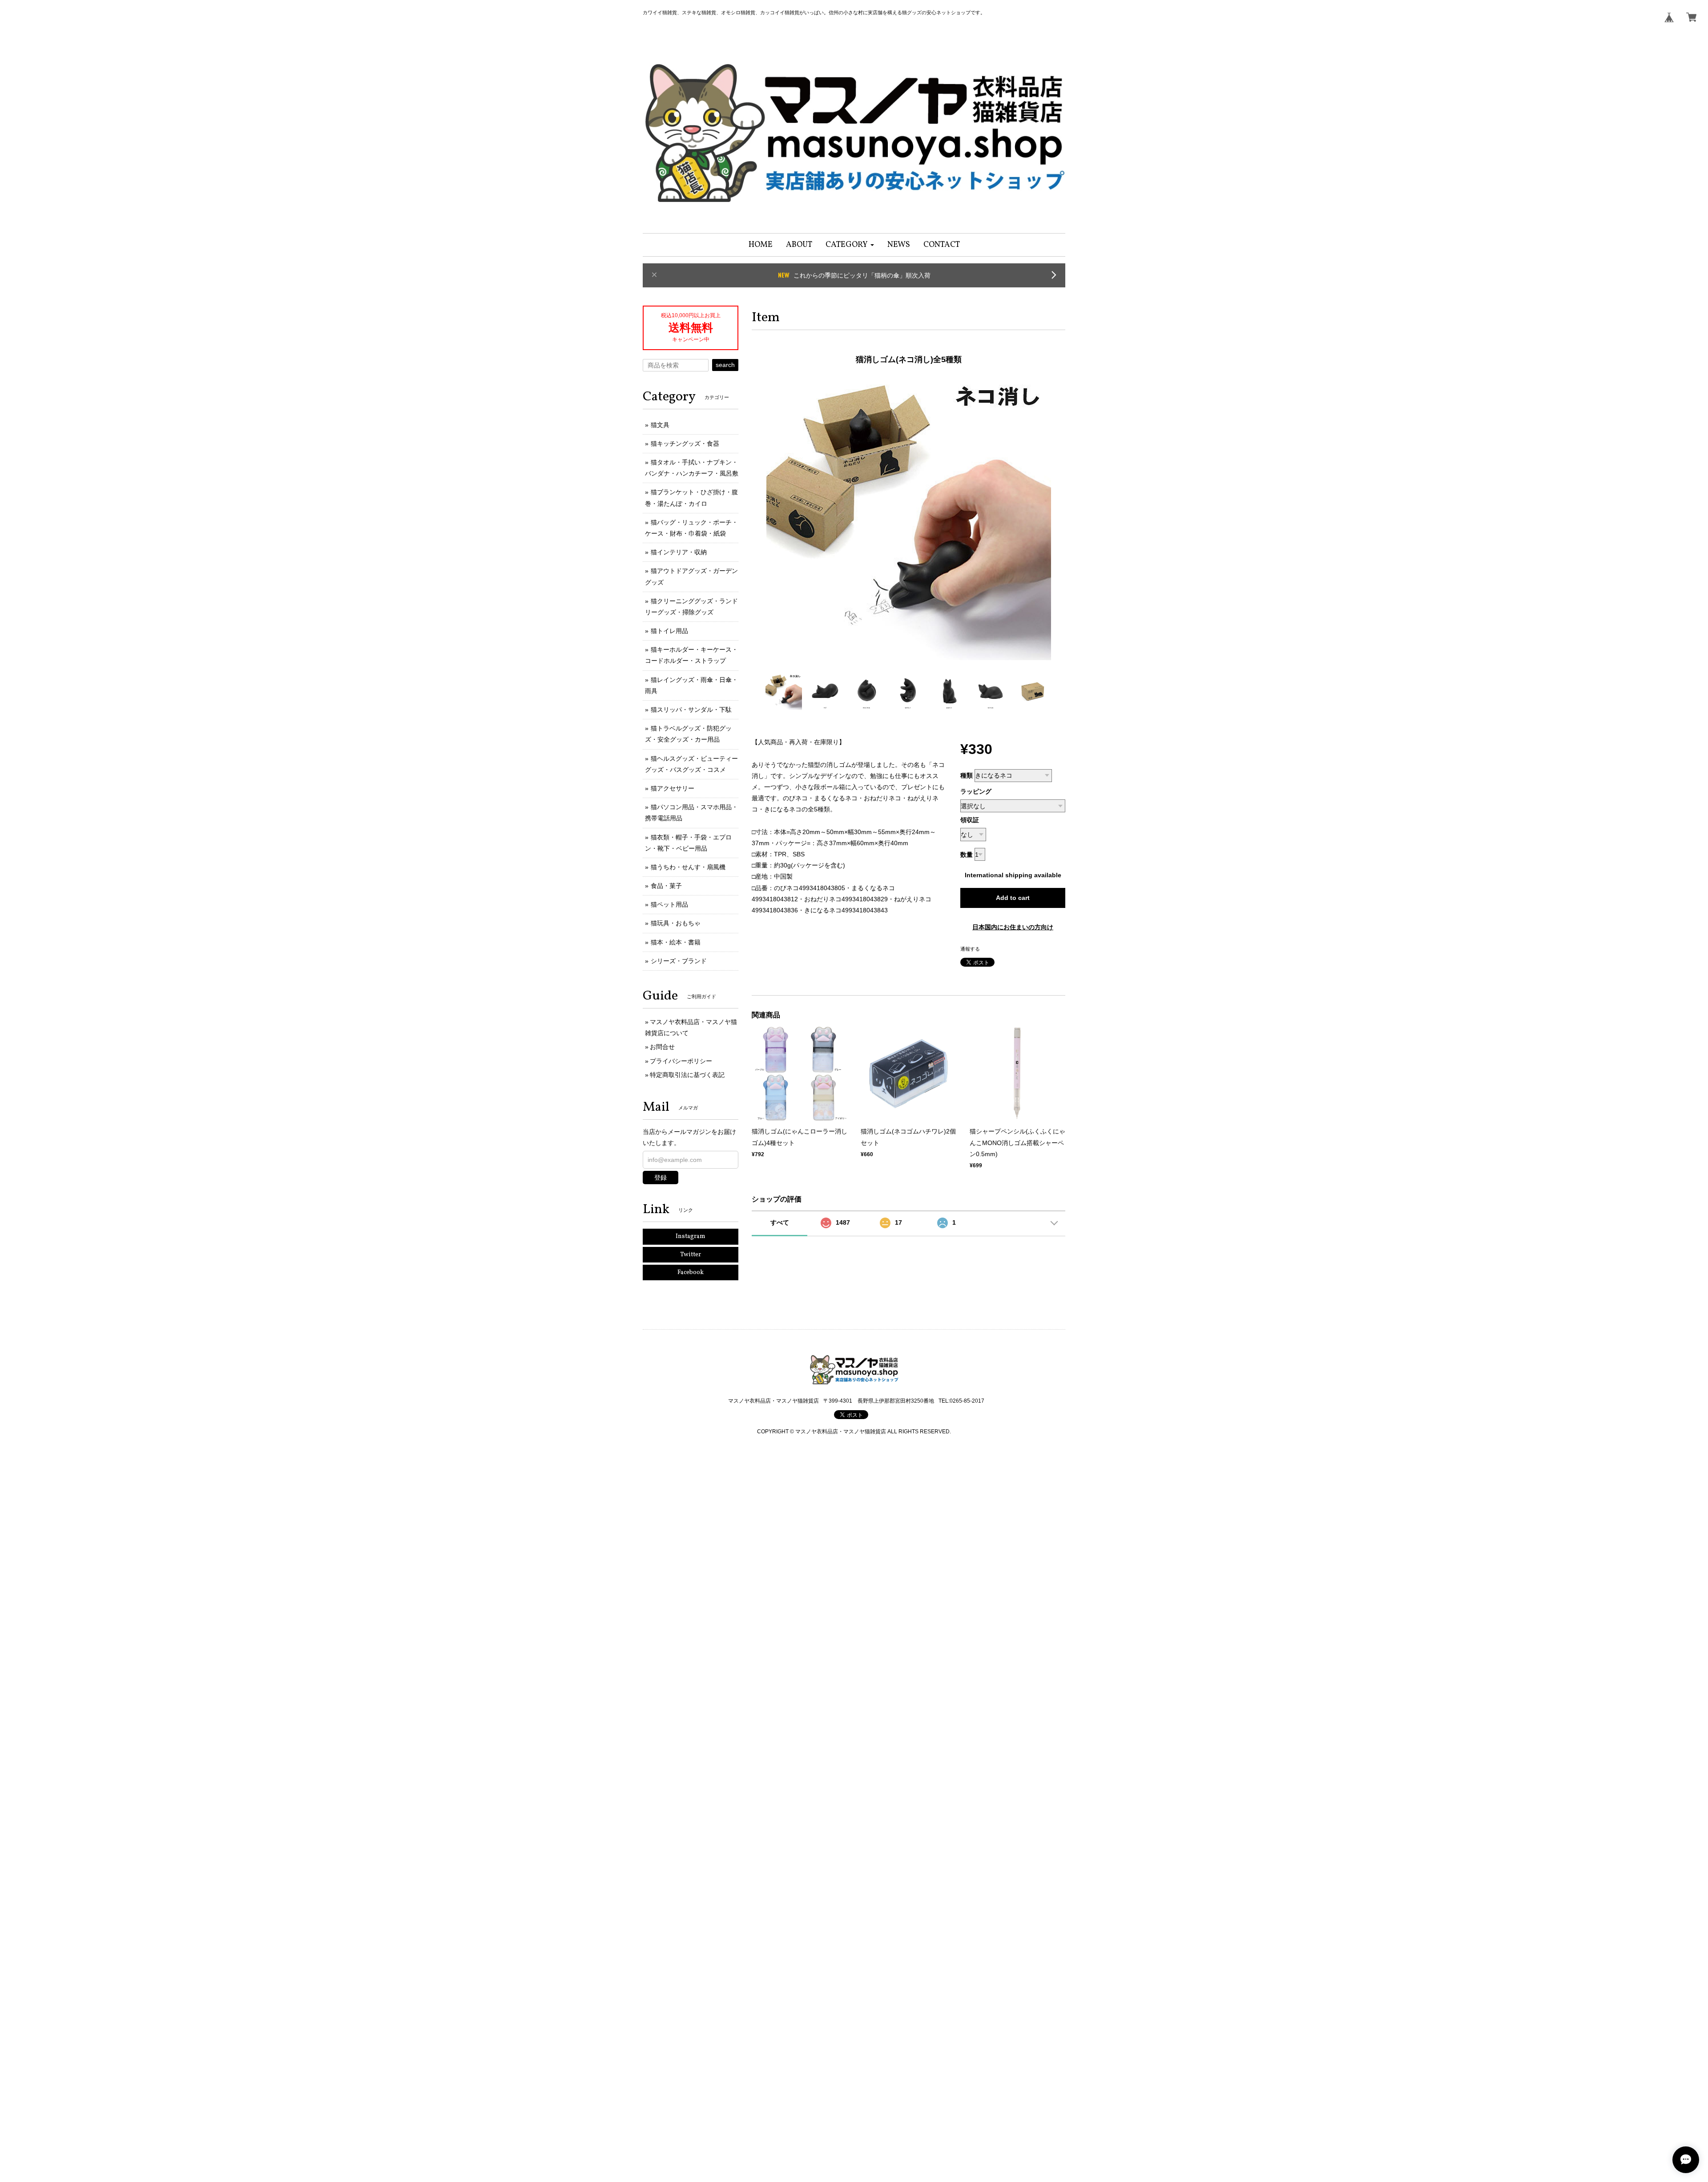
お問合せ (662, 1047)
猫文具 (660, 425)
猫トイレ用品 (669, 631)
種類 (967, 775)
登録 (661, 1178)
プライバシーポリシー (681, 1061)
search (725, 365)
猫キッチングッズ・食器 (685, 444)
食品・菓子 (666, 886)
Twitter (691, 1255)
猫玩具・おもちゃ (676, 923)
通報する (970, 949)
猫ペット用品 (669, 904)
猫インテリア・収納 (679, 552)
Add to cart (1013, 898)
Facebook (691, 1272)
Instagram (691, 1236)
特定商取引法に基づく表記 (687, 1075)
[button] (850, 245)
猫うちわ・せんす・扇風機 (688, 867)
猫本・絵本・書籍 (676, 942)
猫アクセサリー (673, 788)
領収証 (970, 820)
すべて (780, 1222)
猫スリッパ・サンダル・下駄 (691, 710)
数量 (967, 855)
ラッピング (976, 791)
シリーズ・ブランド (679, 961)
